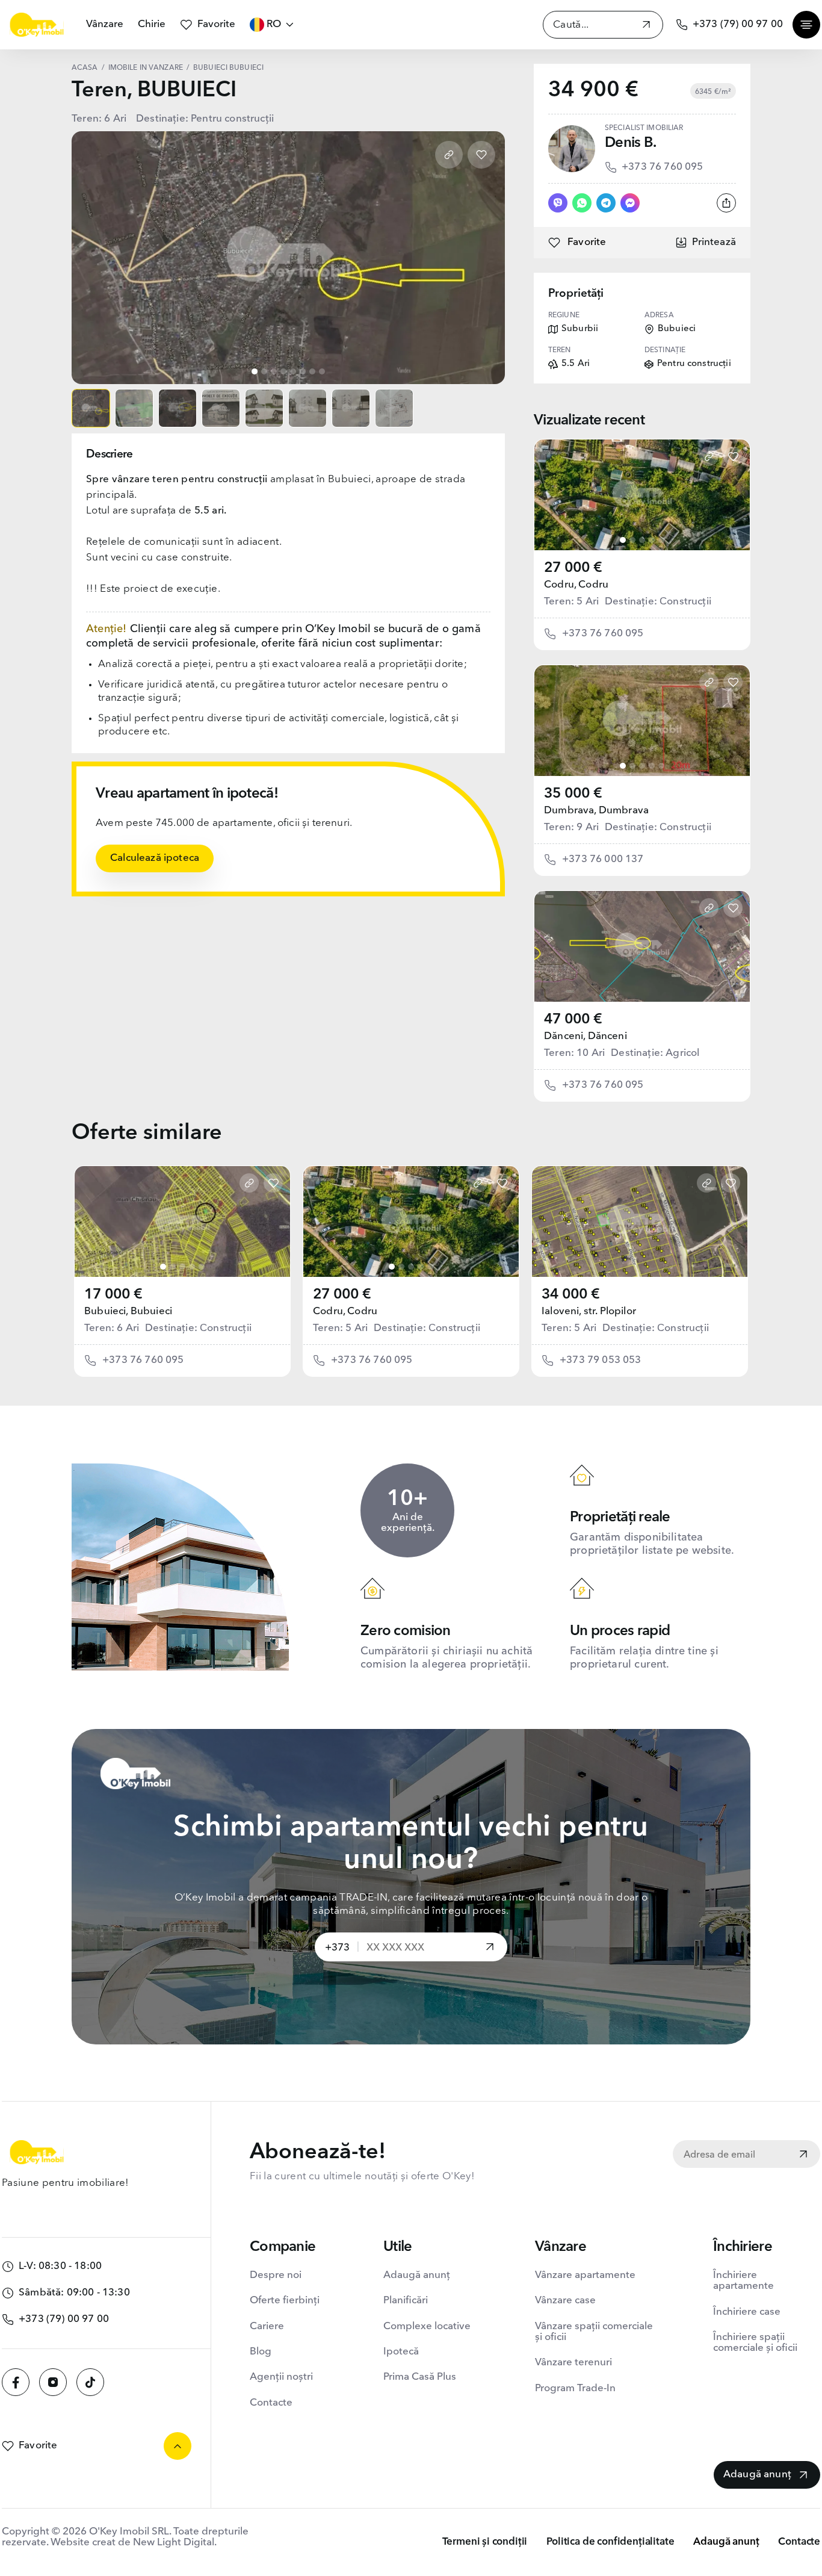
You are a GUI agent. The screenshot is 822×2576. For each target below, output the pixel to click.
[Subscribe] (803, 2155)
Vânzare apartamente (585, 2275)
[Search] (646, 26)
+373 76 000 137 (603, 859)
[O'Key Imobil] (37, 25)
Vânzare (105, 24)
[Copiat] (449, 155)
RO (274, 24)
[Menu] (806, 25)
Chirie (152, 24)
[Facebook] (16, 2382)
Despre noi (276, 2275)
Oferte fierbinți (285, 2301)
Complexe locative (427, 2326)
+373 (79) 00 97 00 (738, 24)
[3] (642, 540)
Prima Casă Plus (420, 2377)
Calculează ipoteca (155, 858)
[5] (661, 540)
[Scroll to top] (178, 2446)
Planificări (406, 2301)
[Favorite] (481, 155)
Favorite (216, 24)
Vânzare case (565, 2301)
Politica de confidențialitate (610, 2542)
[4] (652, 540)
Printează (714, 242)
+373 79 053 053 (601, 1360)
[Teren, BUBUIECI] (182, 1221)
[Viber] (558, 203)
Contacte (271, 2403)
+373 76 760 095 (663, 167)
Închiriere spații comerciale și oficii (755, 2343)
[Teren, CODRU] (642, 495)
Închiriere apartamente (743, 2281)
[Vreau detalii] (490, 1948)
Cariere (267, 2326)
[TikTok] (90, 2382)
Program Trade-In (575, 2388)
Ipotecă (401, 2352)
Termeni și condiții (485, 2542)
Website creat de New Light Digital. (134, 2543)
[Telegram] (606, 203)
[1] (623, 540)
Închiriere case (747, 2312)
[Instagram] (53, 2382)
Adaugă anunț (417, 2275)
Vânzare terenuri (573, 2363)
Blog (261, 2352)
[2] (632, 540)
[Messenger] (630, 203)
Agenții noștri (281, 2377)
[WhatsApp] (582, 203)
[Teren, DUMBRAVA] (642, 721)
